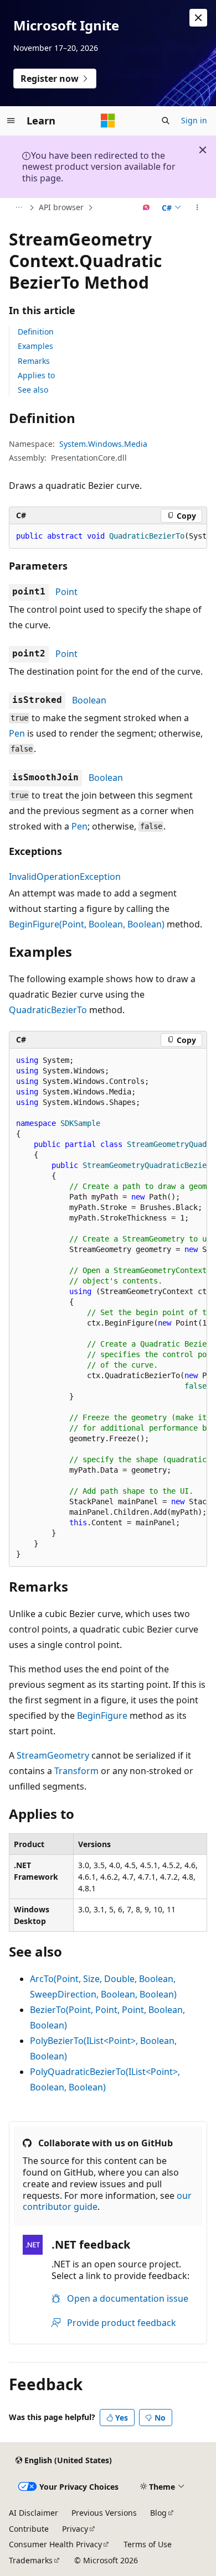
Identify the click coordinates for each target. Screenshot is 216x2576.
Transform (76, 1771)
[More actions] (197, 208)
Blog (158, 2513)
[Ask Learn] (146, 208)
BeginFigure (102, 1715)
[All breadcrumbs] (19, 208)
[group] (108, 536)
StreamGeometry (53, 1755)
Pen (17, 733)
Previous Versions (104, 2513)
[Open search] (166, 121)
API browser (61, 207)
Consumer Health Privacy (55, 2544)
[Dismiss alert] (198, 18)
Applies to (36, 375)
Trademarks (31, 2560)
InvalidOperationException (65, 877)
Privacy (75, 2529)
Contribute (29, 2529)
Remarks (34, 361)
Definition (36, 332)
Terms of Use (148, 2544)
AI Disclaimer (34, 2513)
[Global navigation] (11, 121)
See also (33, 390)
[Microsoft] (108, 121)
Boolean (89, 700)
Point (66, 592)
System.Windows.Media (103, 444)
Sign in (194, 120)
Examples (35, 346)
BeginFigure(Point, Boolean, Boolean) (87, 924)
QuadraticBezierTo (48, 1010)
